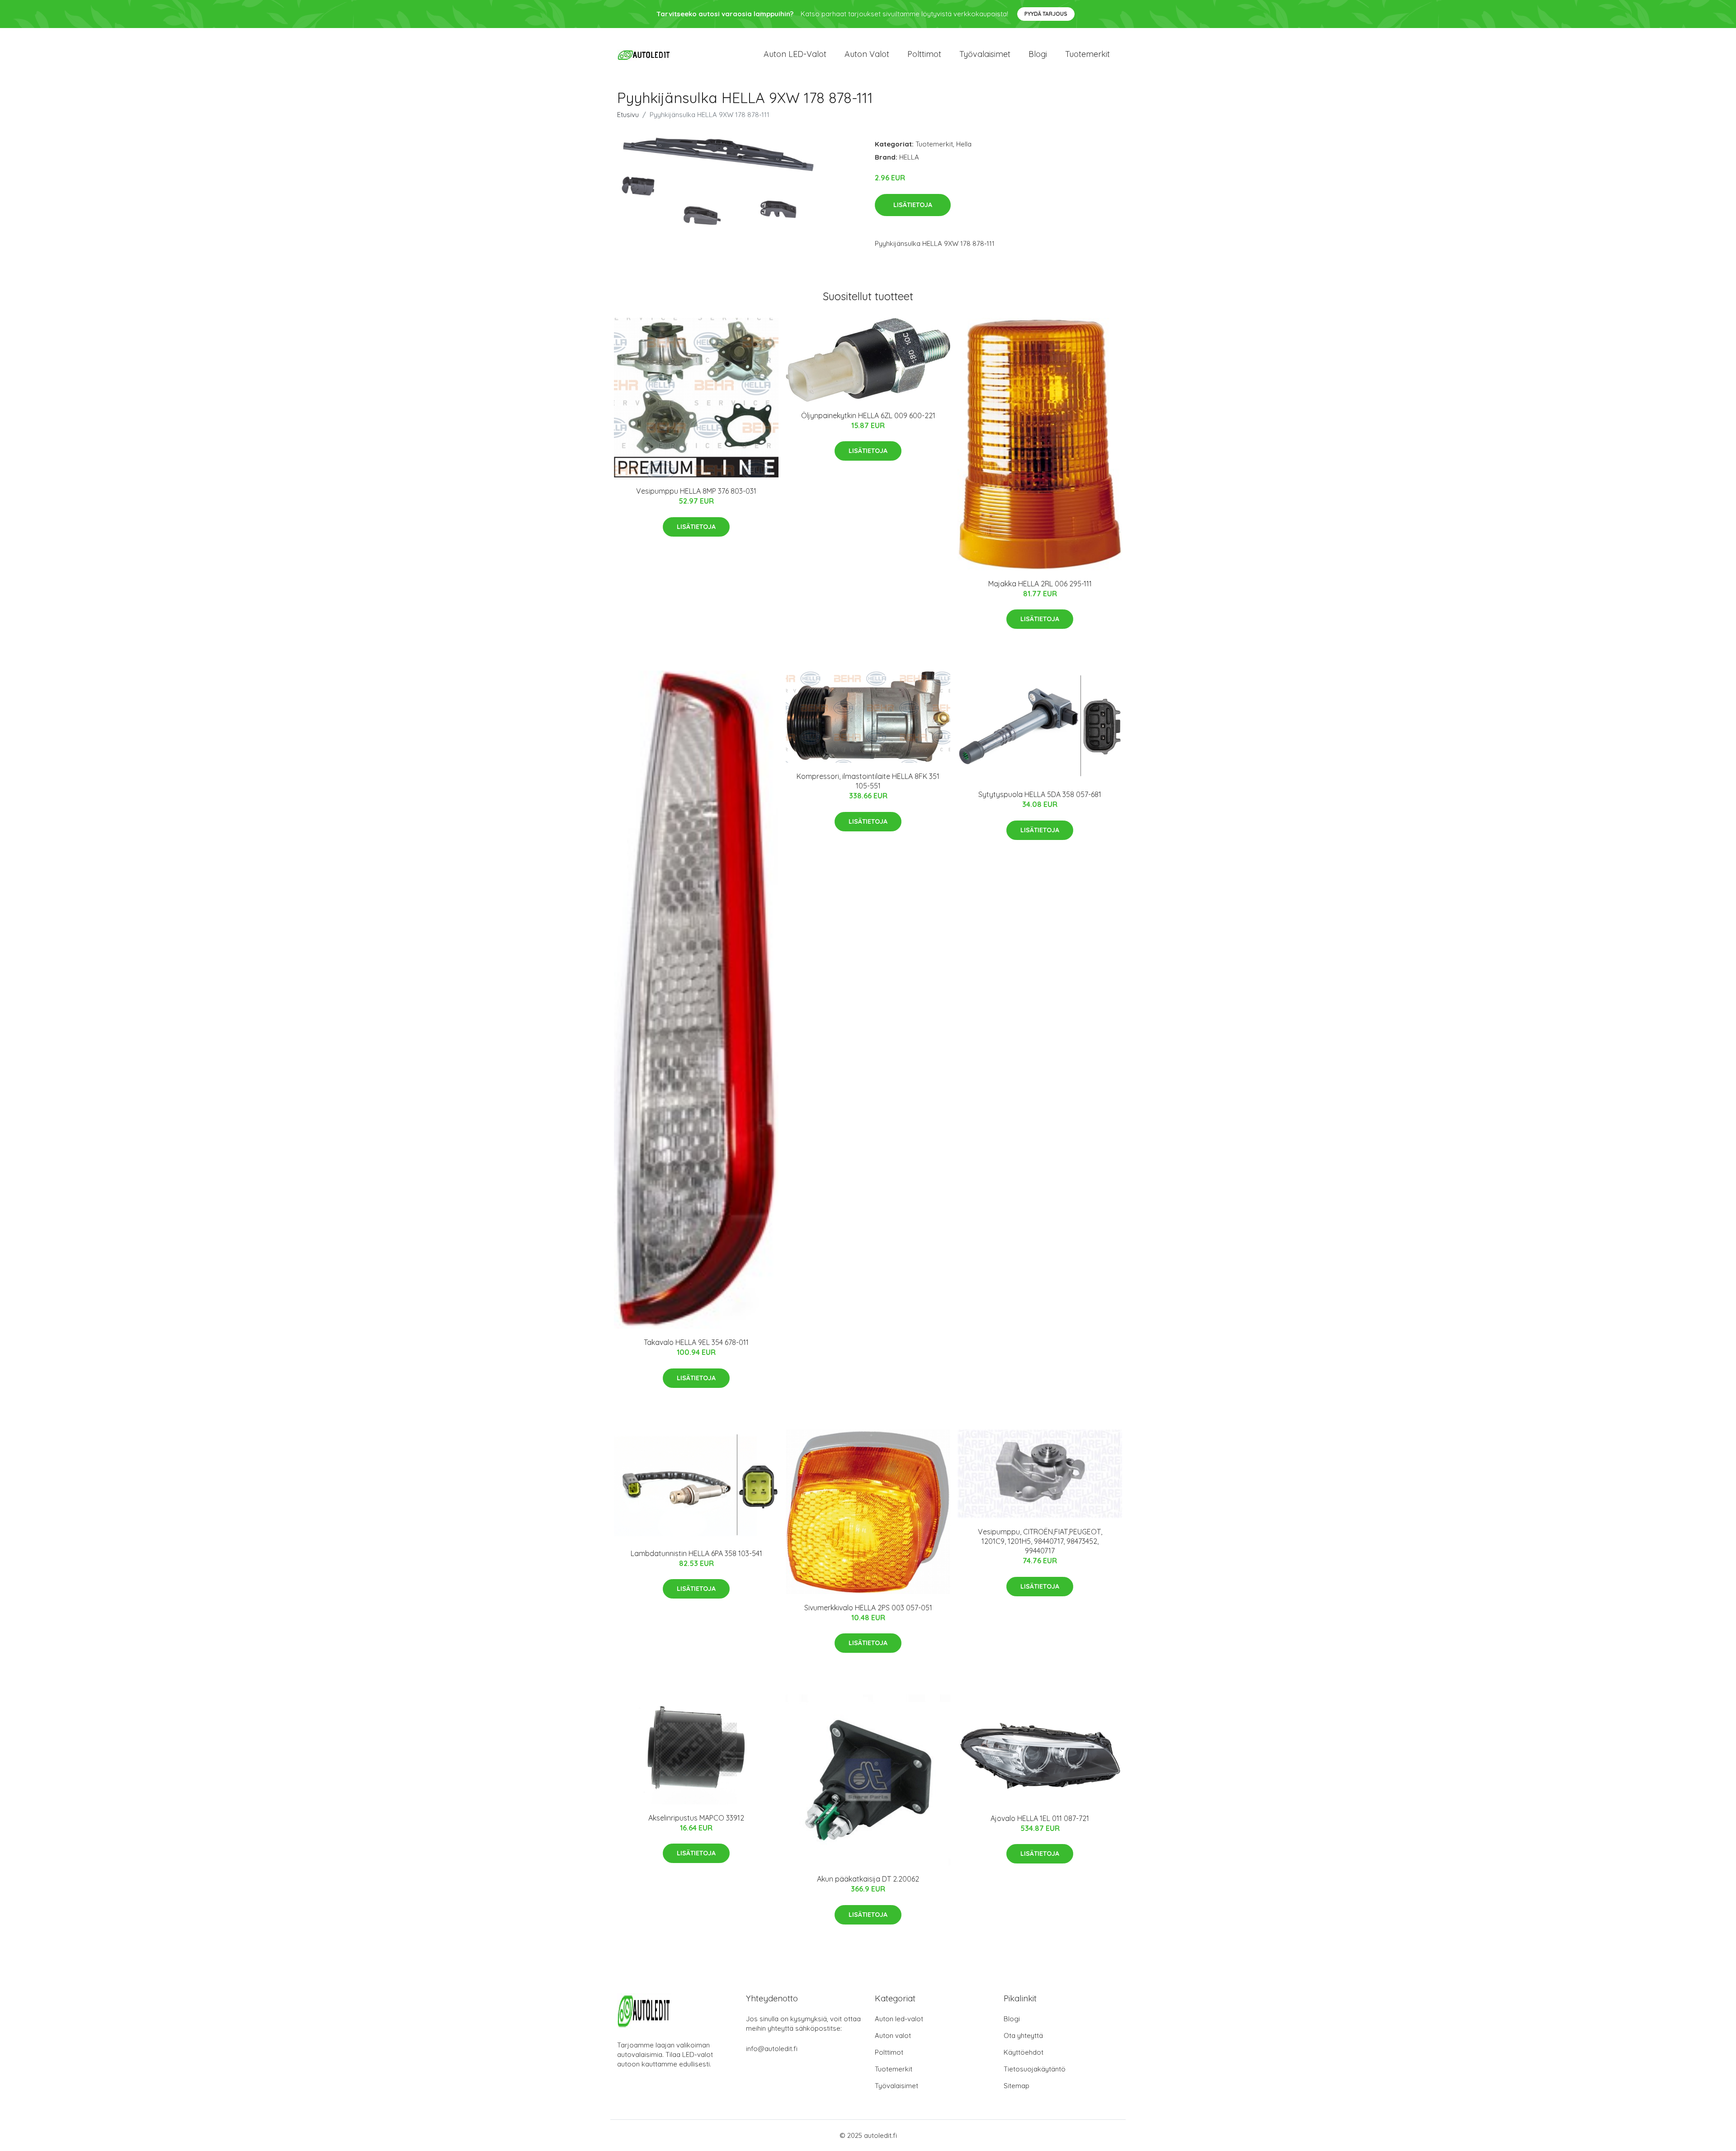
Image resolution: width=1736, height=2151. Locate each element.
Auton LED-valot (795, 54)
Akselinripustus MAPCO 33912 (696, 1818)
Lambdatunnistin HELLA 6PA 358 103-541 (696, 1553)
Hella (964, 144)
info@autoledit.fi (772, 2049)
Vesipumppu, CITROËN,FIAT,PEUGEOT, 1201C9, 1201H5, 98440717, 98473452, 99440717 (1040, 1541)
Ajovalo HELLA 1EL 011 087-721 (1040, 1818)
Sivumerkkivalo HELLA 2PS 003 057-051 (868, 1608)
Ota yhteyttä (1023, 2035)
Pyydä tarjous (1046, 14)
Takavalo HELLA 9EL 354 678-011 (696, 1342)
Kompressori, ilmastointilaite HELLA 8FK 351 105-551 (868, 781)
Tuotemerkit (1087, 54)
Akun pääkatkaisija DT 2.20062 (868, 1879)
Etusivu (628, 115)
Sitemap (1017, 2086)
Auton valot (867, 54)
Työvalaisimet (985, 54)
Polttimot (924, 54)
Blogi (1038, 54)
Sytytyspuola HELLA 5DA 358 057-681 (1040, 794)
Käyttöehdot (1024, 2052)
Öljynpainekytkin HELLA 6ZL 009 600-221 (868, 415)
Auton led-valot (899, 2019)
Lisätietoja (913, 205)
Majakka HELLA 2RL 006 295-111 (1040, 584)
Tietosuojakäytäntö (1035, 2069)
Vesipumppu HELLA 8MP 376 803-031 (696, 491)
